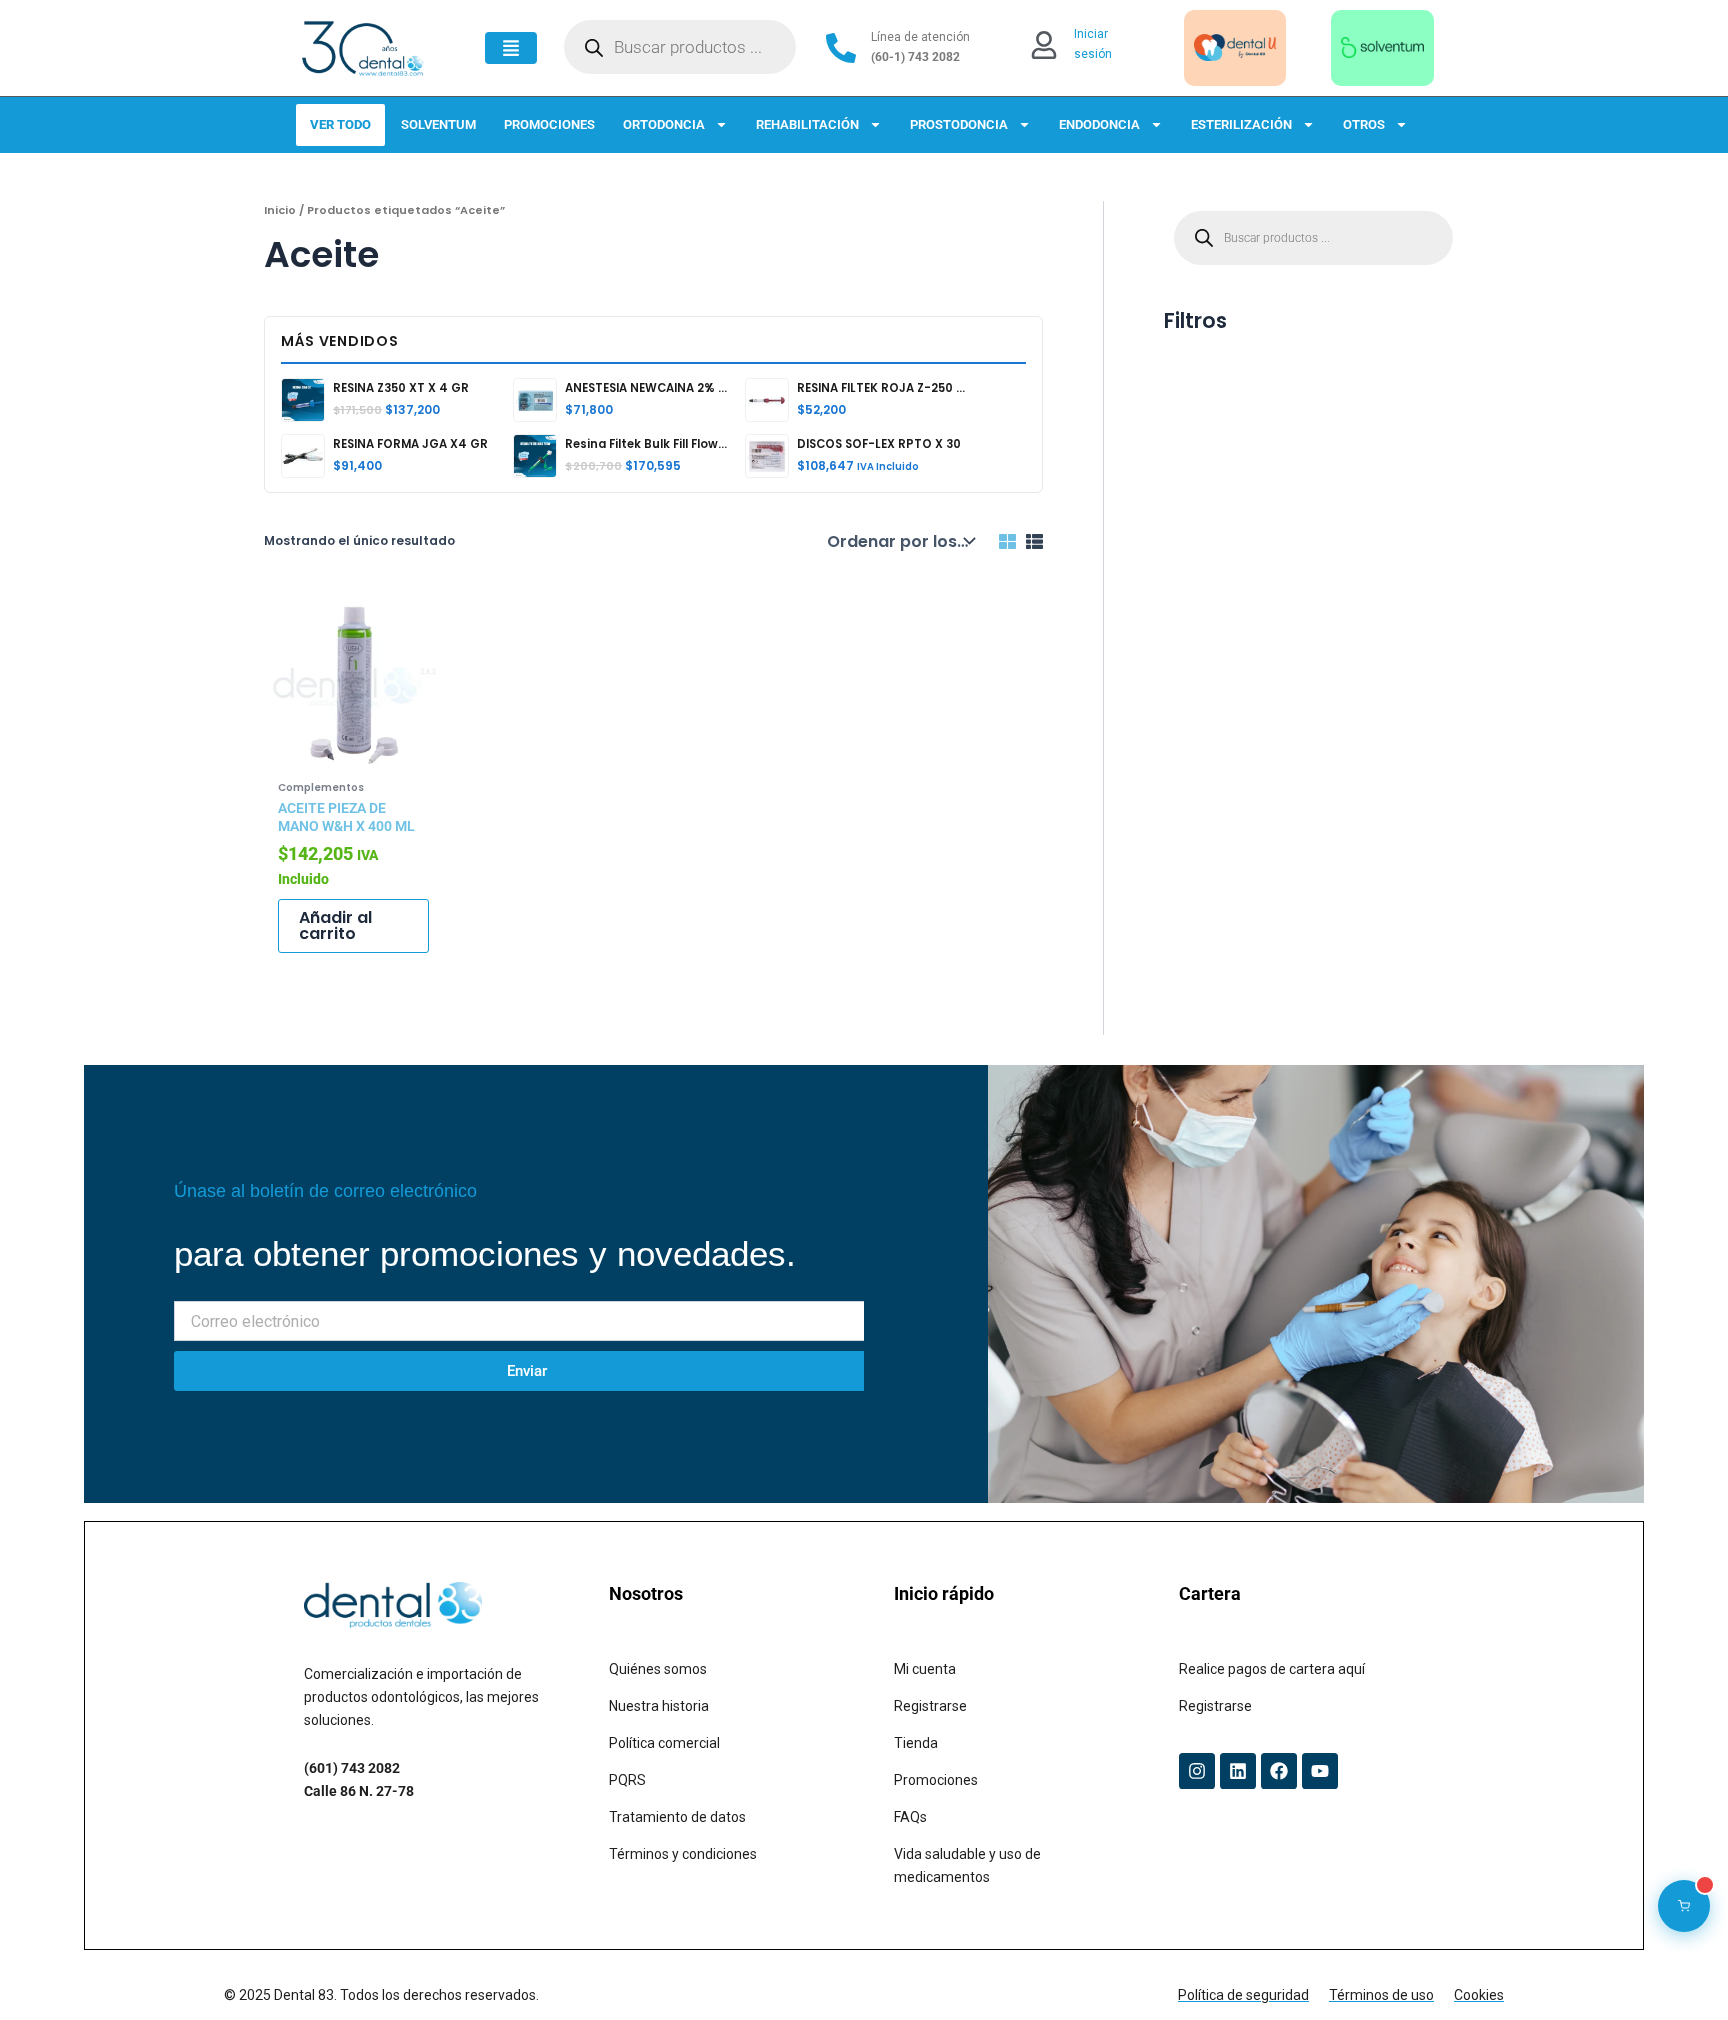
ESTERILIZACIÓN (1241, 124)
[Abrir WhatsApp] (1678, 1969)
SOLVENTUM (438, 124)
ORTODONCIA (664, 124)
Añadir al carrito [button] (335, 925)
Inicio (280, 210)
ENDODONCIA (1099, 124)
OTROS (1364, 124)
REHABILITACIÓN (807, 124)
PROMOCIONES (549, 124)
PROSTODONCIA (959, 124)
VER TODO (340, 124)
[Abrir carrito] (1684, 1906)
